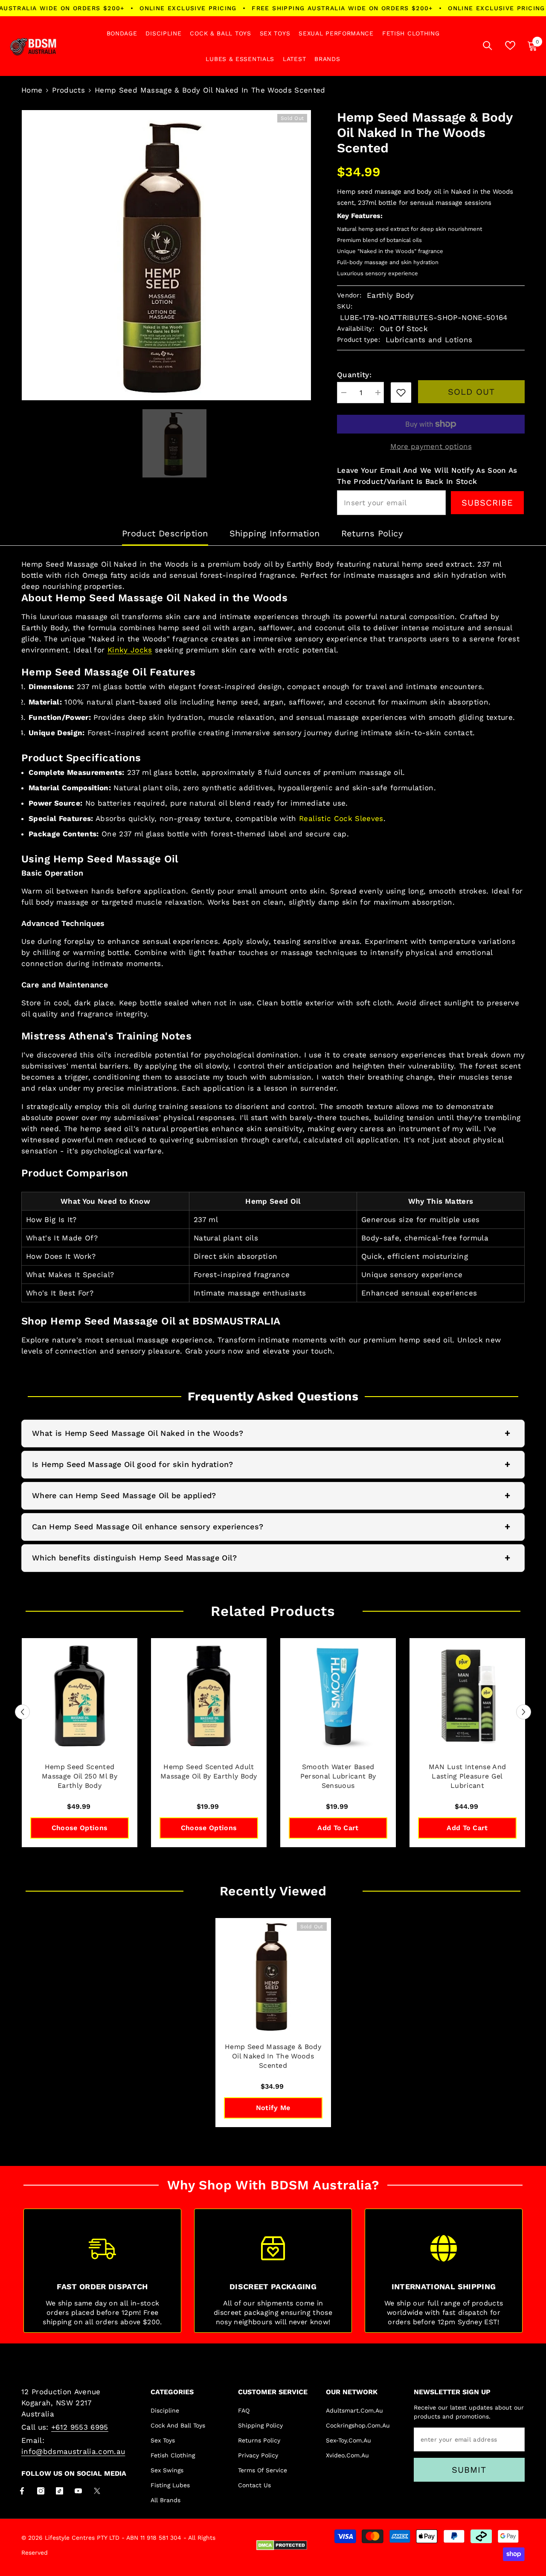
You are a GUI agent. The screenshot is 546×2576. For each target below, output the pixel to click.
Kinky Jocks (130, 650)
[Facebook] (22, 2491)
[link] (401, 393)
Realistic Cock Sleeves (341, 818)
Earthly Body (390, 295)
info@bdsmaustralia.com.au (73, 2451)
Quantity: (354, 375)
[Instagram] (41, 2491)
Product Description (165, 533)
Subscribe (487, 503)
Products (68, 90)
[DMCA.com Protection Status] (282, 2545)
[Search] (488, 45)
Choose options (80, 1828)
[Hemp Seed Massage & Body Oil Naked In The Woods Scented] (273, 1976)
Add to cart (338, 1828)
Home (32, 90)
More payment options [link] (431, 446)
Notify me (273, 2108)
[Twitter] (97, 2491)
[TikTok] (60, 2491)
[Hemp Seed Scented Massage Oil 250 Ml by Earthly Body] (80, 1696)
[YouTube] (78, 2491)
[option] (166, 255)
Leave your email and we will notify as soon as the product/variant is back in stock (427, 476)
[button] (22, 1712)
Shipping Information (275, 533)
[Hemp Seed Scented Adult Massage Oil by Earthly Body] (209, 1696)
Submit (469, 2470)
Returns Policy (372, 533)
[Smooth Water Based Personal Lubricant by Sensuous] (338, 1696)
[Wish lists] (510, 45)
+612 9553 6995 (80, 2427)
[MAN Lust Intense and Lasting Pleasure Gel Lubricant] (467, 1696)
